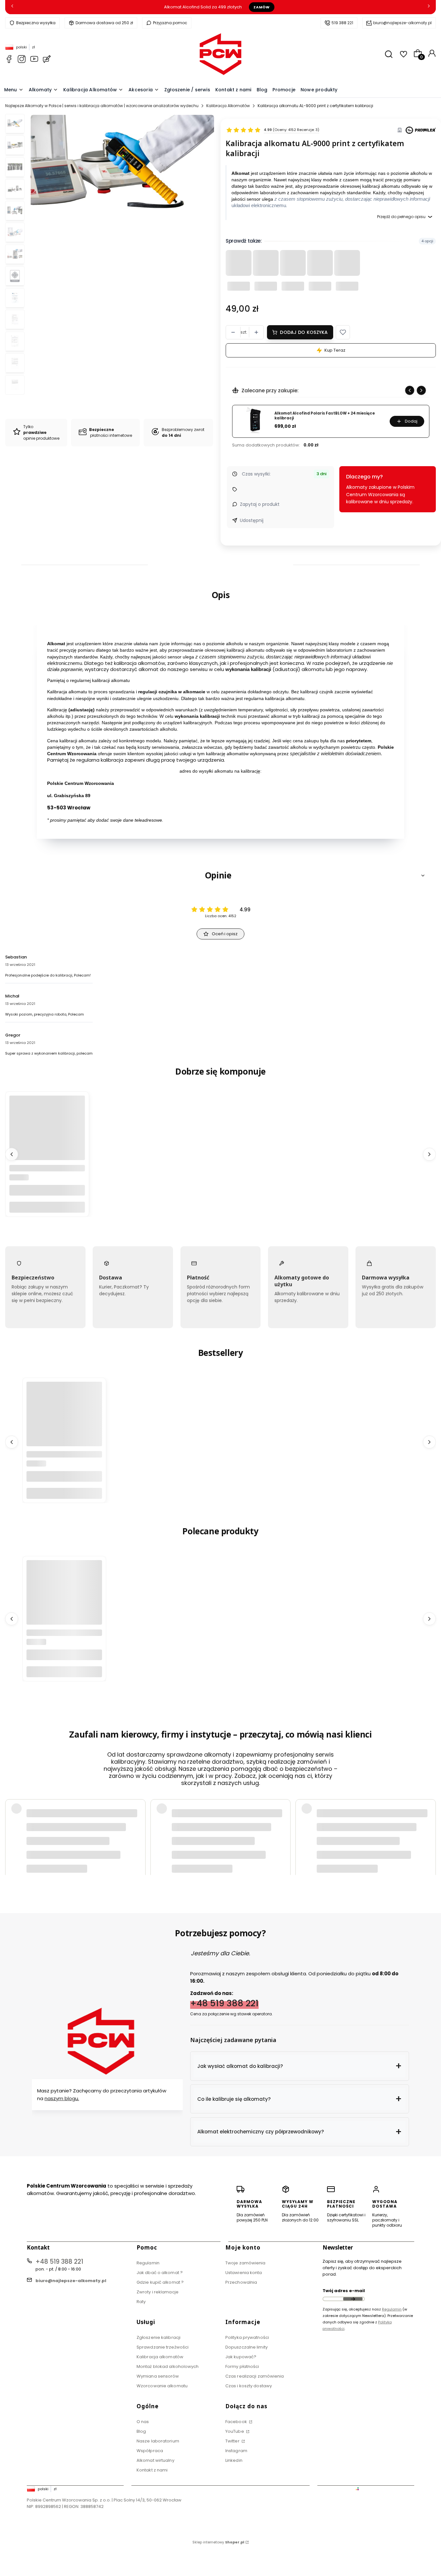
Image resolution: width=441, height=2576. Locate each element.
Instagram (236, 2451)
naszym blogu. (62, 2098)
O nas (143, 2422)
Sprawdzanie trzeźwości (163, 2347)
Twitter (233, 2441)
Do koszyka (47, 1207)
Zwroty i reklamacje (158, 2292)
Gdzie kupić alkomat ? (160, 2282)
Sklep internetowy (218, 2542)
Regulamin (148, 2263)
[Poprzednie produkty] (12, 1154)
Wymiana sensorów (158, 2376)
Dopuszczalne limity (246, 2347)
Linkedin (234, 2460)
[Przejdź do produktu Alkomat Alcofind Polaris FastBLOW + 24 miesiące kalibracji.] (64, 1419)
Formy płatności (242, 2366)
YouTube (235, 2431)
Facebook (237, 2422)
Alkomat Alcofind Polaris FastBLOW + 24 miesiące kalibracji (325, 416)
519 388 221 (342, 23)
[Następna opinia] (429, 1827)
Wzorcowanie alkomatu (162, 2386)
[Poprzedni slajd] (410, 390)
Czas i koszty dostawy (249, 2386)
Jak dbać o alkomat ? (160, 2273)
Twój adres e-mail (344, 2291)
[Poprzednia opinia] (12, 1827)
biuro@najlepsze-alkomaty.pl (402, 23)
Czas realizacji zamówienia (255, 2376)
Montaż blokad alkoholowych (168, 2366)
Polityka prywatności (247, 2337)
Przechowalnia (241, 2282)
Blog (141, 2431)
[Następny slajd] (421, 390)
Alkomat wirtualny (155, 2460)
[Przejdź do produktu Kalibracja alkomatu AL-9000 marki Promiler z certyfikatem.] (47, 1134)
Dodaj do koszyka (304, 332)
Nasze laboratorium (158, 2441)
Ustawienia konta (244, 2273)
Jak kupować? (241, 2357)
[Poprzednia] (12, 7)
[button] (343, 332)
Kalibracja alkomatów (160, 2357)
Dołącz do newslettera (353, 2299)
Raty (141, 2302)
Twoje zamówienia (246, 2263)
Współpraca (150, 2451)
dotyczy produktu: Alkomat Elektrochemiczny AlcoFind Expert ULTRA (92, 1842)
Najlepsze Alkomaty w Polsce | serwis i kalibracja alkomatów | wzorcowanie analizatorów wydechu (102, 106)
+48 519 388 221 (224, 2003)
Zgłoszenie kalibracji (159, 2337)
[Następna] (429, 7)
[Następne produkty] (429, 1154)
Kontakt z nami (152, 2470)
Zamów (262, 7)
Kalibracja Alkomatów (228, 106)
